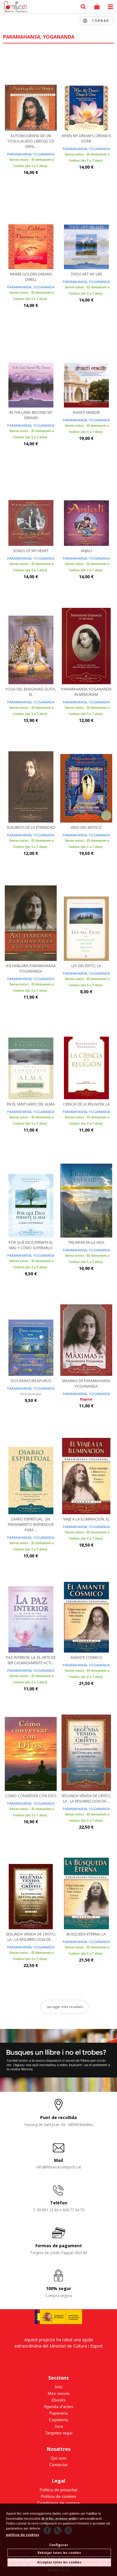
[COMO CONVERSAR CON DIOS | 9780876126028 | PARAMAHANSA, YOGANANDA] (31, 1752)
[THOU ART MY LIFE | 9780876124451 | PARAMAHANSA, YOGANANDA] (86, 230)
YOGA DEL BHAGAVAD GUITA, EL (31, 692)
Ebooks (59, 2400)
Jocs (59, 2426)
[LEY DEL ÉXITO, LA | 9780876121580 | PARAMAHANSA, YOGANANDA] (86, 922)
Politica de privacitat (58, 2490)
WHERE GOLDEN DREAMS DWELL (31, 277)
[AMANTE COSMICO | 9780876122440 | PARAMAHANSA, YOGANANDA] (86, 1614)
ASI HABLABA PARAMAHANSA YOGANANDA (31, 969)
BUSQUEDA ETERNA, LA (86, 1934)
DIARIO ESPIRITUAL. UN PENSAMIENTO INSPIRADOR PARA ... (31, 1525)
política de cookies (22, 2535)
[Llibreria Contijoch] (14, 7)
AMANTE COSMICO (86, 1657)
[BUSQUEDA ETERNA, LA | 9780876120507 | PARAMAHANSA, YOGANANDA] (86, 1890)
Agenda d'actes (58, 2407)
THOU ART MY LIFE (86, 274)
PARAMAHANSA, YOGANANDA (31, 154)
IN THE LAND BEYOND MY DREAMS (31, 415)
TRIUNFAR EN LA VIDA (86, 1242)
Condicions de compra (58, 2503)
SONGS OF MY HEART (31, 551)
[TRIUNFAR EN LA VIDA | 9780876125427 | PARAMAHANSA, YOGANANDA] (86, 1199)
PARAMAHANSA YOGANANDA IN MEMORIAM (86, 692)
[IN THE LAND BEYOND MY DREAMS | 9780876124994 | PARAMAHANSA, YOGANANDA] (31, 369)
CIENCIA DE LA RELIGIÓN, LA (86, 1104)
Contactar (58, 2465)
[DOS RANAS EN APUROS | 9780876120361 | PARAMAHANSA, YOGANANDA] (31, 1337)
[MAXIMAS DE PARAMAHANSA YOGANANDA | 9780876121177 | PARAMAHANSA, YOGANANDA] (86, 1337)
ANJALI (86, 551)
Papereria (58, 2413)
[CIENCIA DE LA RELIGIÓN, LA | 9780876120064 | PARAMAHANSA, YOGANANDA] (86, 1060)
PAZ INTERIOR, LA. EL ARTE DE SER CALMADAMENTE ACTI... (31, 1660)
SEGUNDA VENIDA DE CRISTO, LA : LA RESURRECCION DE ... (86, 1799)
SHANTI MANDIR (86, 412)
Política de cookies (58, 2496)
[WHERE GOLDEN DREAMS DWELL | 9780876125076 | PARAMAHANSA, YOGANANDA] (31, 230)
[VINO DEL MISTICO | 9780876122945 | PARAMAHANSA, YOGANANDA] (86, 784)
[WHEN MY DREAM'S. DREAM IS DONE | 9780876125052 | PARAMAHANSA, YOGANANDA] (86, 92)
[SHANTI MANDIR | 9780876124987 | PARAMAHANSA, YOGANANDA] (86, 369)
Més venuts (59, 2393)
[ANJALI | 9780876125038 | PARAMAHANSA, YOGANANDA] (86, 507)
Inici (59, 2387)
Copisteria (58, 2420)
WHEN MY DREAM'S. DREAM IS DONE (86, 138)
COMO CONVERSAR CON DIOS (31, 1796)
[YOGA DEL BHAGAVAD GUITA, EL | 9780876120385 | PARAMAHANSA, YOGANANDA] (31, 645)
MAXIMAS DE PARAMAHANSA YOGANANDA (86, 1384)
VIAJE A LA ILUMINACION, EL (86, 1519)
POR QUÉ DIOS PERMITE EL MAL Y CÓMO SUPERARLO (31, 1245)
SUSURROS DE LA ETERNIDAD (31, 827)
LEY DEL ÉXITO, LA (86, 966)
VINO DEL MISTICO (86, 827)
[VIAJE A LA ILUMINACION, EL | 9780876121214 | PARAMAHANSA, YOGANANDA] (86, 1475)
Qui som (59, 2458)
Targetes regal (59, 2433)
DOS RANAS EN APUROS (31, 1381)
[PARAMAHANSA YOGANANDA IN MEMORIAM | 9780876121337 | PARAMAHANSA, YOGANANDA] (86, 645)
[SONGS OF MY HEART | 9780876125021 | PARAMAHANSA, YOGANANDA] (31, 507)
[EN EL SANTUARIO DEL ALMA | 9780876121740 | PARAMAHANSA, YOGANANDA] (31, 1060)
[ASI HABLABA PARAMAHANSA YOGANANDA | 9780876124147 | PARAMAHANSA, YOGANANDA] (31, 922)
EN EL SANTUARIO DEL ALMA (31, 1104)
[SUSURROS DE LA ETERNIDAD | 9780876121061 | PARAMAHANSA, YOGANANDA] (31, 784)
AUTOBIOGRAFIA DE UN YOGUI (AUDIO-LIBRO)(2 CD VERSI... (31, 141)
